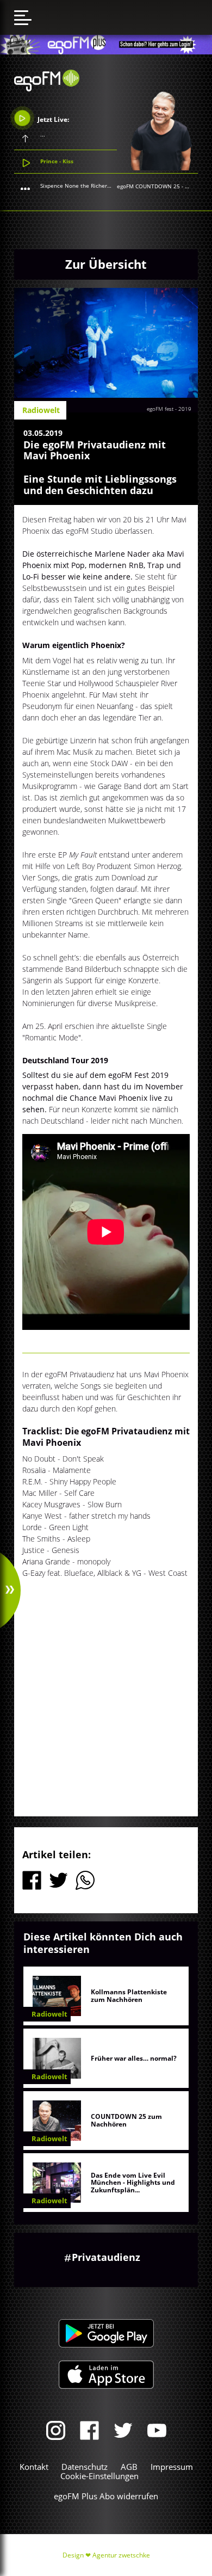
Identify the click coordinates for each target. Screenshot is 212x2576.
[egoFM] (47, 88)
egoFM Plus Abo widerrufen (106, 2496)
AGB (129, 2467)
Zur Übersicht (106, 264)
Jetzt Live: (52, 119)
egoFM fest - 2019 (169, 409)
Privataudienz (106, 2257)
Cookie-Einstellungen (99, 2476)
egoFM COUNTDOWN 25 (148, 186)
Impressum (172, 2467)
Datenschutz (85, 2467)
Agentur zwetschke (121, 2555)
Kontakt (34, 2467)
